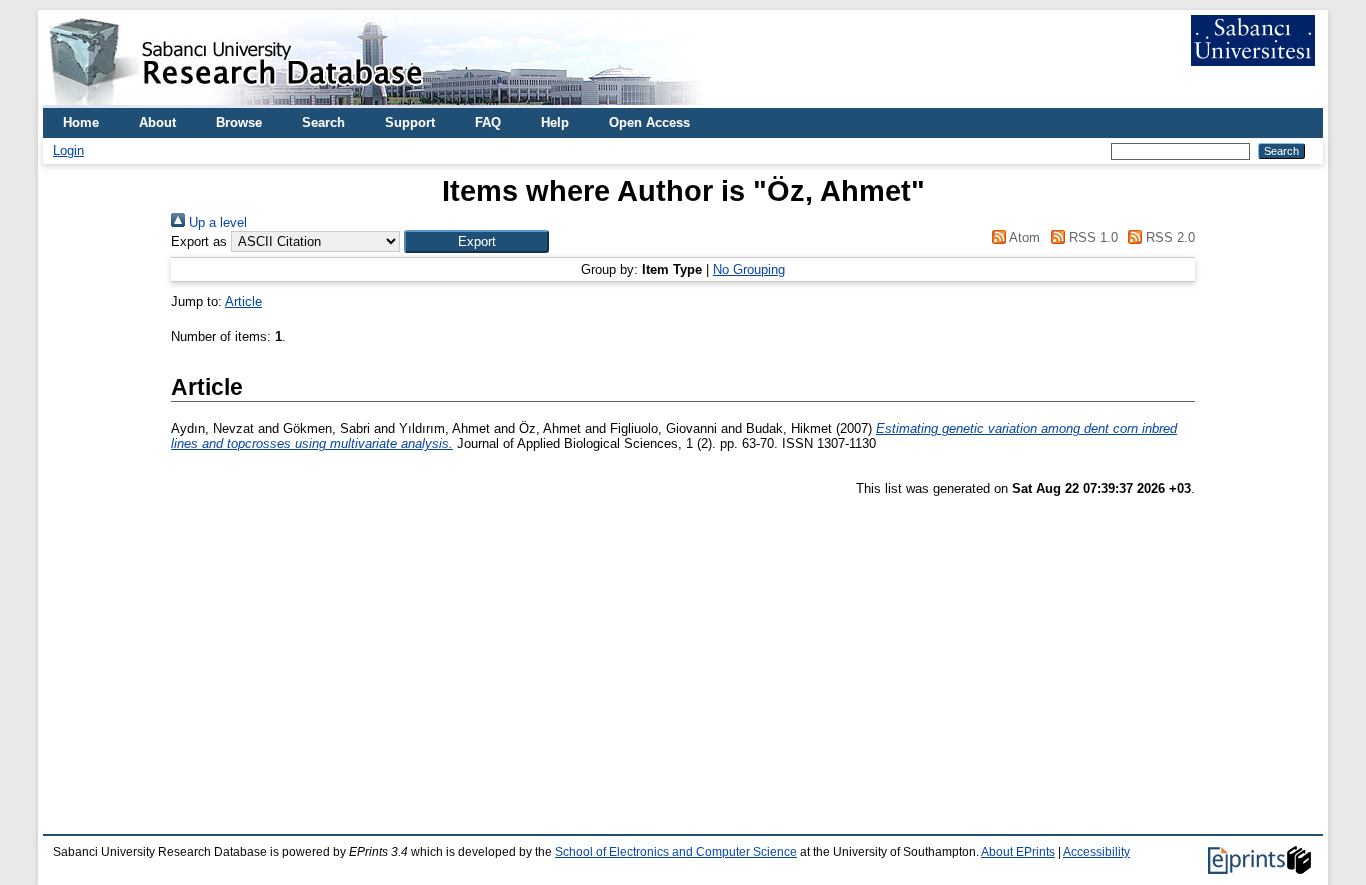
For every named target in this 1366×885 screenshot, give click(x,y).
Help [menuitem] (555, 122)
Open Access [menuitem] (649, 122)
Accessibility (1096, 852)
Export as (199, 241)
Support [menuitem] (410, 122)
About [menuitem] (157, 122)
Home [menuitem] (81, 122)
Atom (1023, 237)
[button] (476, 241)
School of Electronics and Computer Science (676, 852)
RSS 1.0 (1091, 237)
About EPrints (1018, 852)
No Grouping (749, 269)
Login (68, 150)
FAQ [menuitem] (488, 122)
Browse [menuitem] (239, 122)
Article (243, 301)
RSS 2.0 (1168, 237)
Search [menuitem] (323, 122)
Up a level (216, 222)
